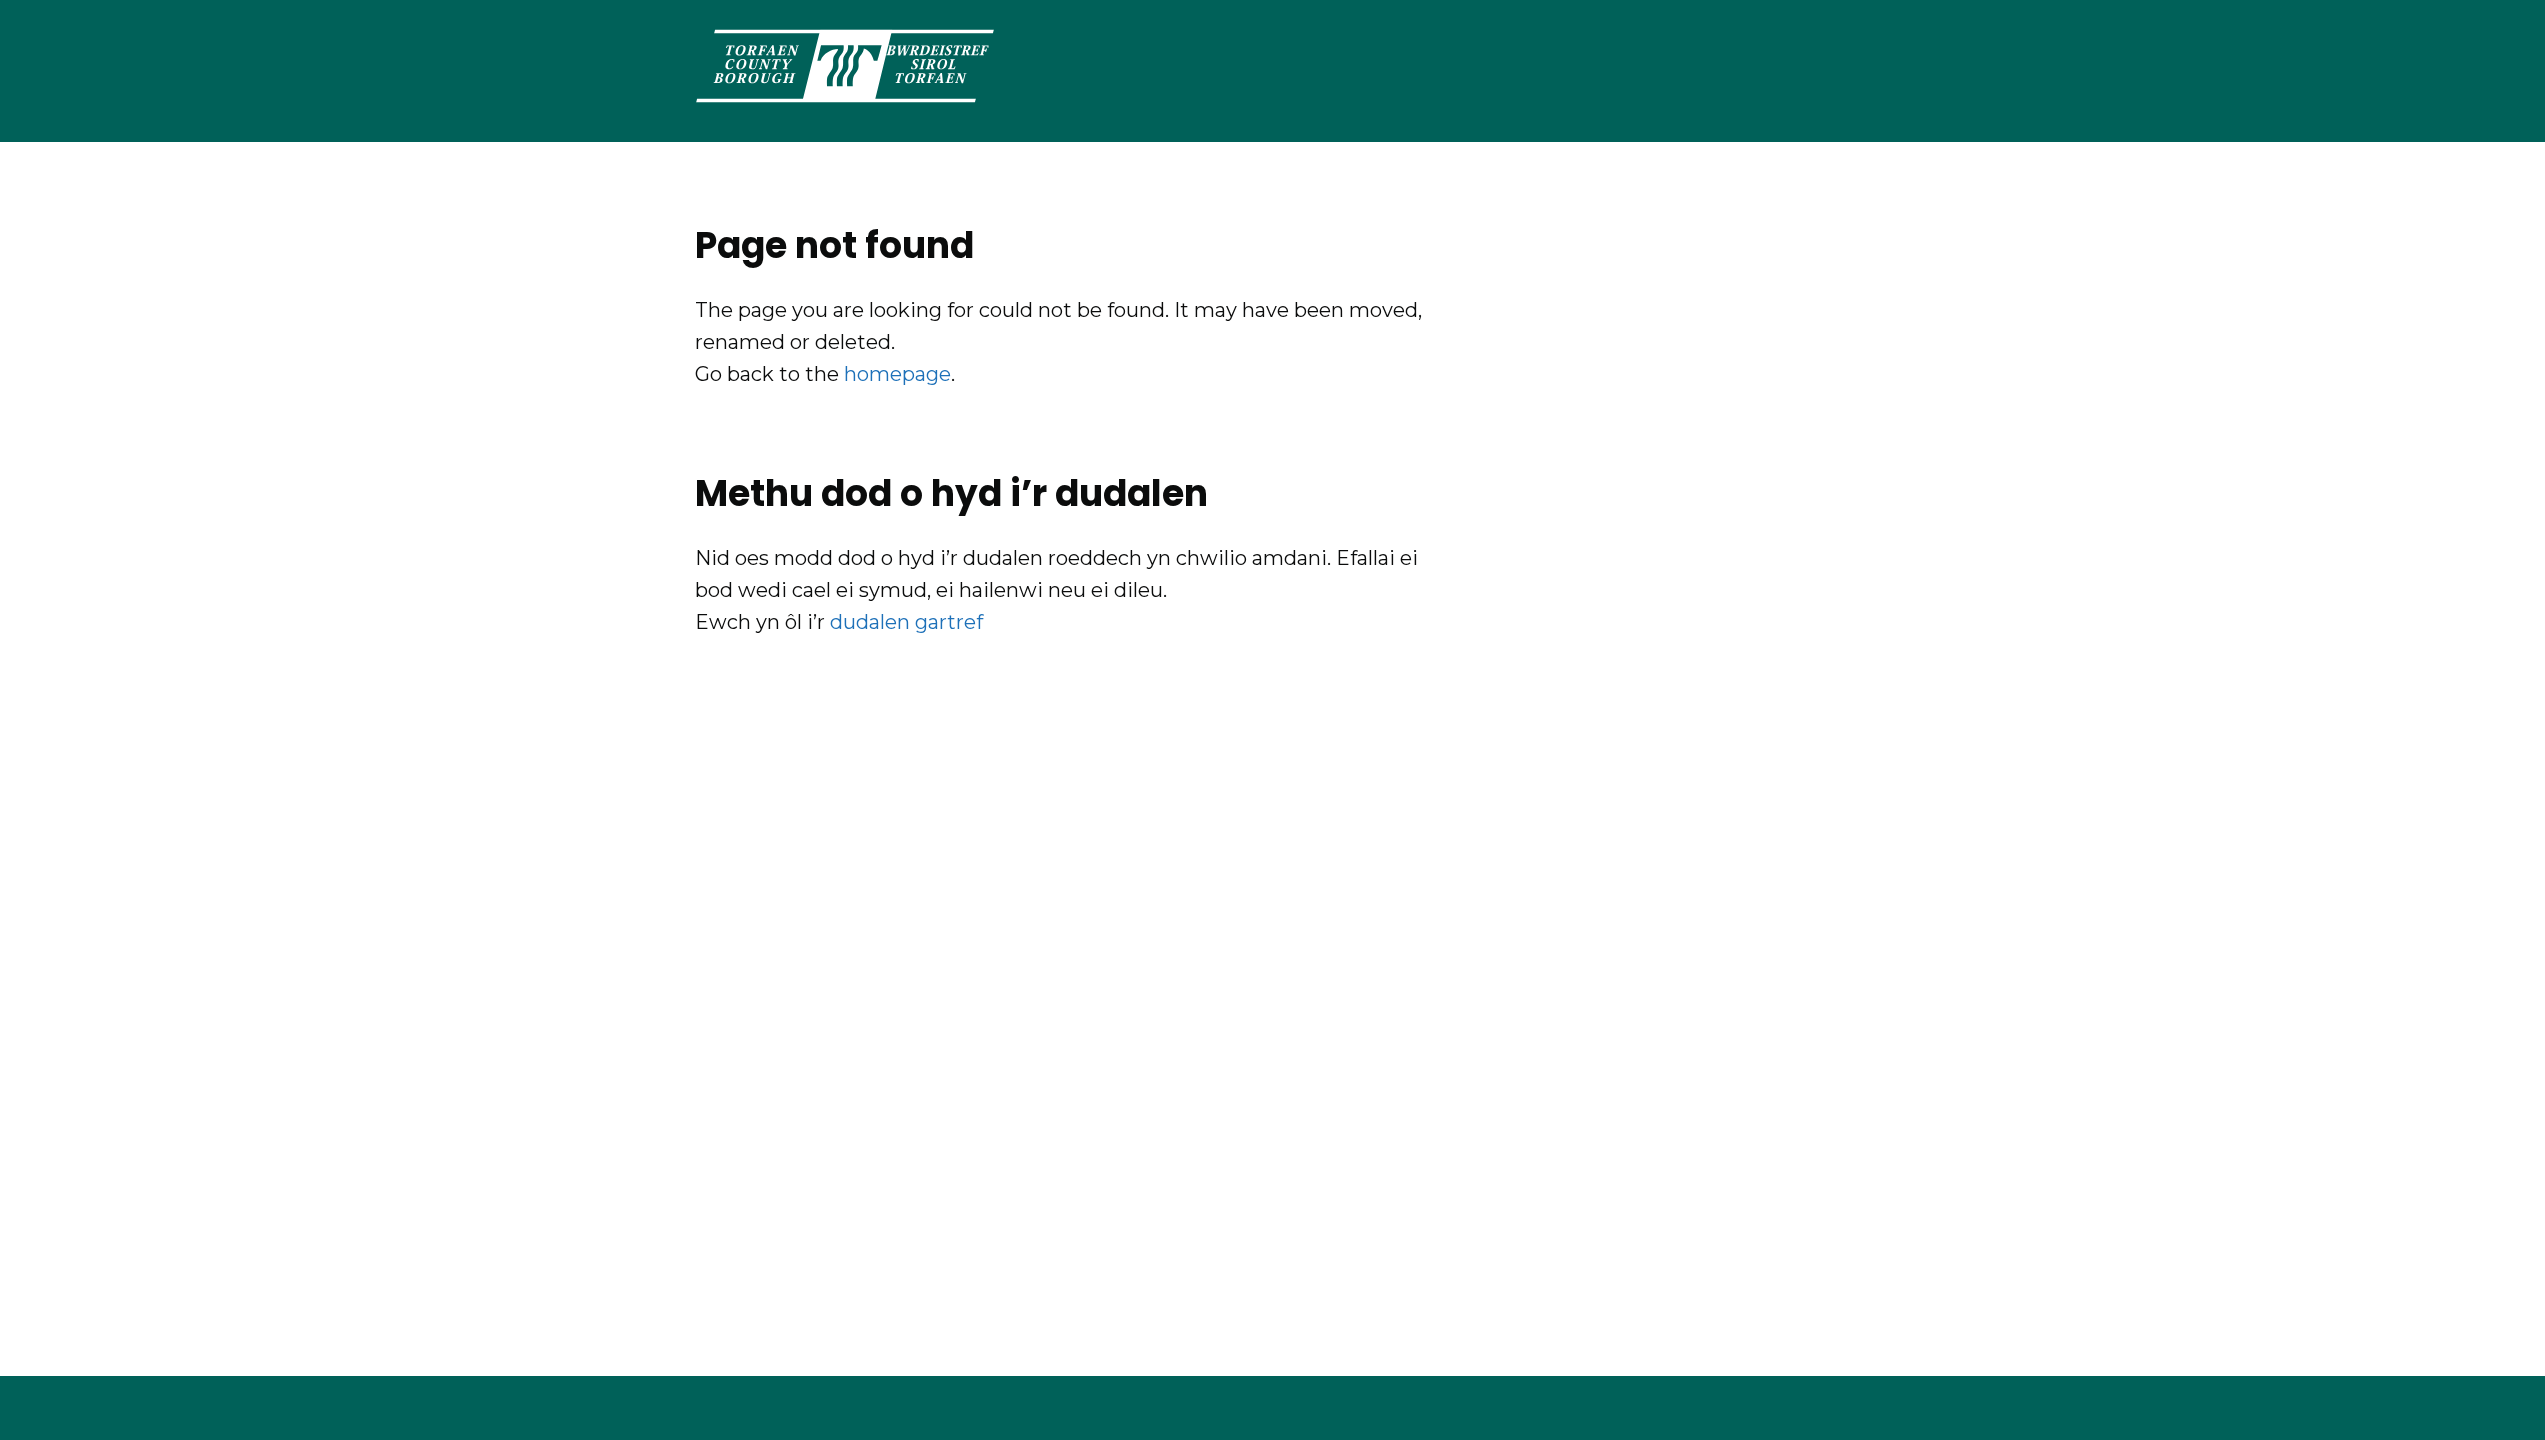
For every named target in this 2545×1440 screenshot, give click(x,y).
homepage (897, 374)
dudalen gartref (906, 622)
